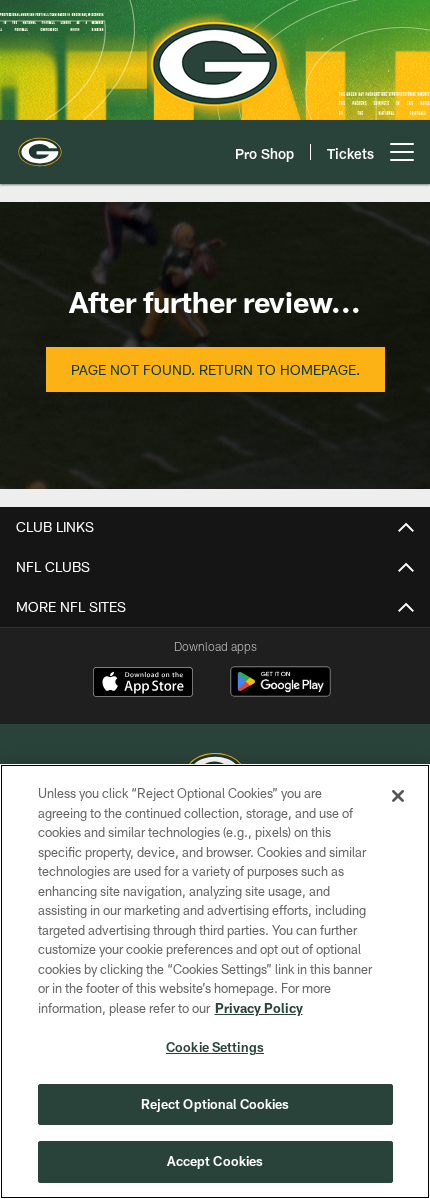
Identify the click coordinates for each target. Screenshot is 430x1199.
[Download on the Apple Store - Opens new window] (143, 684)
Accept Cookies (215, 1161)
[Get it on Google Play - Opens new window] (280, 691)
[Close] (398, 796)
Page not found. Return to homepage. (215, 369)
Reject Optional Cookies (215, 1104)
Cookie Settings (215, 1047)
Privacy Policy (259, 1008)
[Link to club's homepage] (40, 144)
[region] (215, 981)
